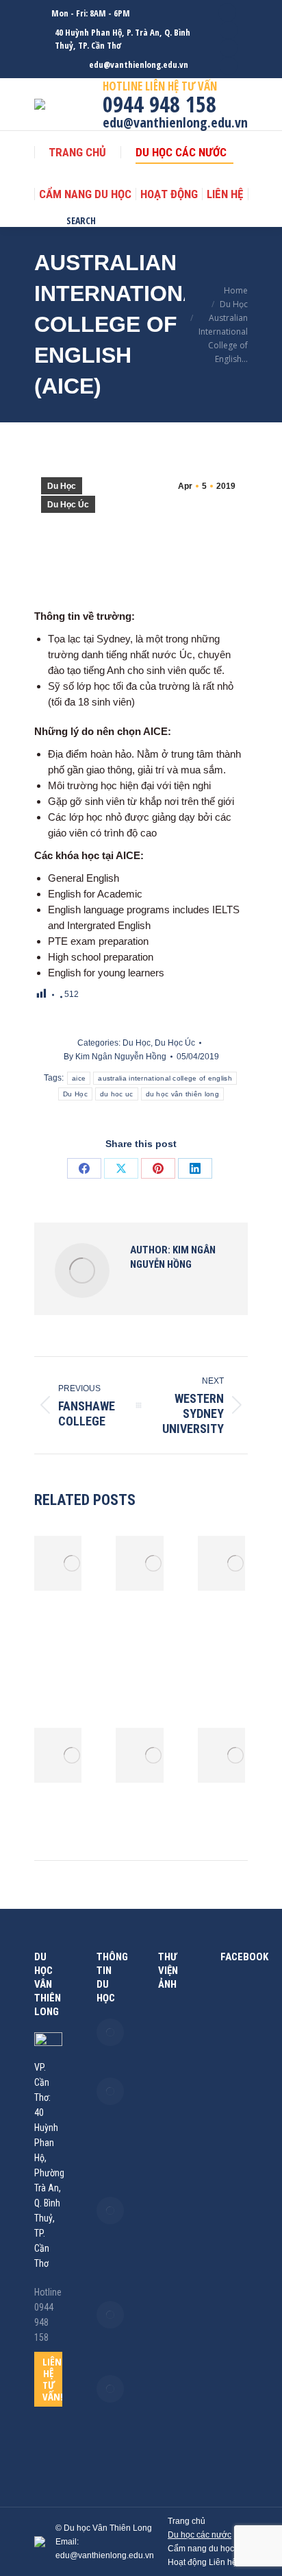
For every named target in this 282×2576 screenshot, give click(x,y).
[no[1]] (172, 2300)
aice (79, 1078)
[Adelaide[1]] (172, 2272)
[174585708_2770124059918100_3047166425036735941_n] (172, 2022)
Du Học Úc (68, 505)
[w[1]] (172, 2078)
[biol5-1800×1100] (172, 2133)
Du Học (62, 486)
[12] (172, 2189)
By (115, 1057)
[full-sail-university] (172, 2244)
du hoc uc (117, 1094)
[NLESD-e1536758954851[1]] (172, 2327)
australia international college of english (165, 1078)
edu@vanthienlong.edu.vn (139, 64)
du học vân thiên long (182, 1094)
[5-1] (172, 2161)
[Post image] (72, 1563)
